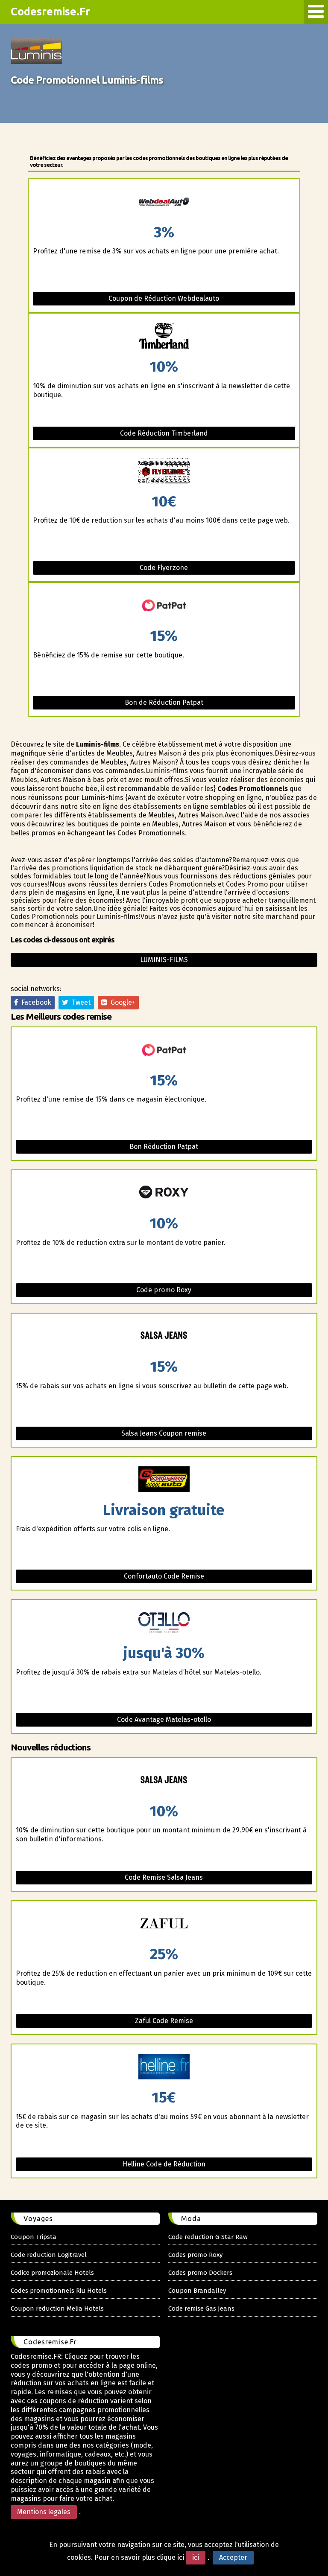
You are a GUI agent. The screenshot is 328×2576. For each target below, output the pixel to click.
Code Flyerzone (164, 568)
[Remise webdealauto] (164, 202)
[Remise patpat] (164, 606)
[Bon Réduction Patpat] (164, 1050)
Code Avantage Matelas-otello (164, 1720)
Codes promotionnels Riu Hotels (59, 2291)
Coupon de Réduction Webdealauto (164, 298)
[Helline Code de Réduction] (164, 2067)
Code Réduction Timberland (164, 433)
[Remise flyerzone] (164, 471)
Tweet (79, 1002)
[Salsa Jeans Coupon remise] (164, 1336)
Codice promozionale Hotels (52, 2273)
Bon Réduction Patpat (164, 1147)
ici (196, 2557)
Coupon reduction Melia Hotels (57, 2309)
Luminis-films (164, 960)
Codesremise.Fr (50, 12)
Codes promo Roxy (195, 2255)
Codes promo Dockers (200, 2273)
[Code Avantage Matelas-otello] (164, 1623)
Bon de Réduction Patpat (164, 702)
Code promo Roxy (164, 1290)
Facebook (35, 1002)
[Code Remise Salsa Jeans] (164, 1781)
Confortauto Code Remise (164, 1576)
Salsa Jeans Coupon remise (164, 1433)
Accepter (233, 2557)
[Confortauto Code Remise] (164, 1480)
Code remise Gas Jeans (201, 2309)
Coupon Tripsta (34, 2237)
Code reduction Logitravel (49, 2255)
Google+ (121, 1002)
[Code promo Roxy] (164, 1193)
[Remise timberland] (164, 336)
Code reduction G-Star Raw (208, 2237)
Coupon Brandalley (197, 2291)
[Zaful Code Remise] (164, 1924)
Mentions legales (44, 2512)
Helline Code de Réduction (164, 2164)
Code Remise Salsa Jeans (164, 1877)
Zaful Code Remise (164, 2021)
